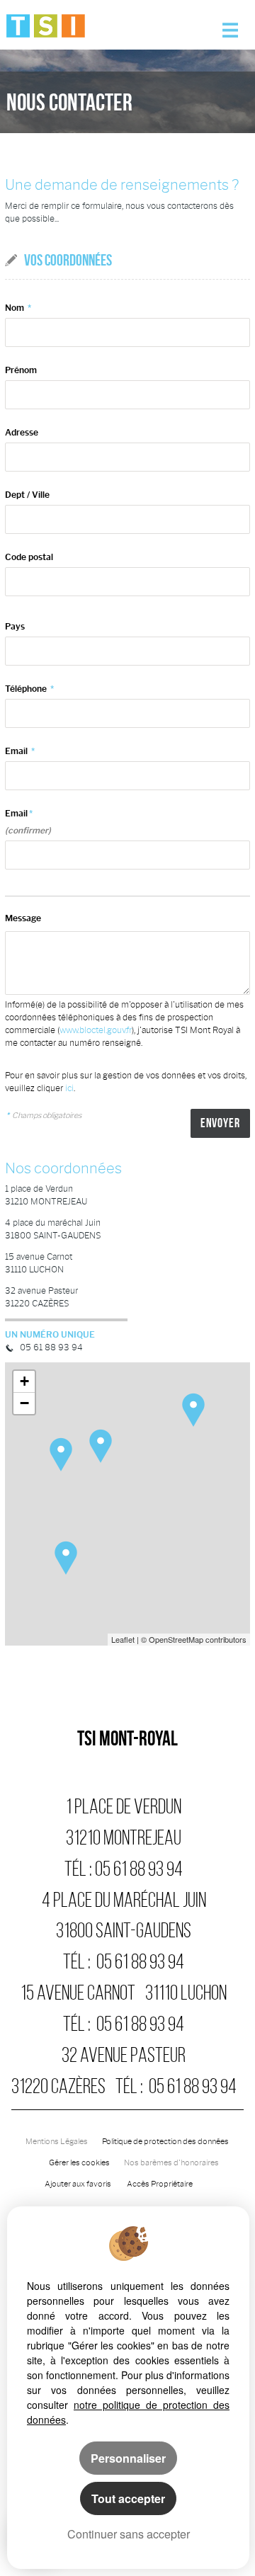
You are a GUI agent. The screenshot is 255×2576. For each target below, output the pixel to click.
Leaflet (123, 1639)
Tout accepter (128, 2498)
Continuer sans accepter (129, 2534)
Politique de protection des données (165, 2142)
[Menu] (230, 25)
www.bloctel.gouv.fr (96, 1030)
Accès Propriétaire (160, 2184)
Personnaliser (128, 2458)
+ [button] (24, 1381)
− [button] (24, 1403)
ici (69, 1088)
